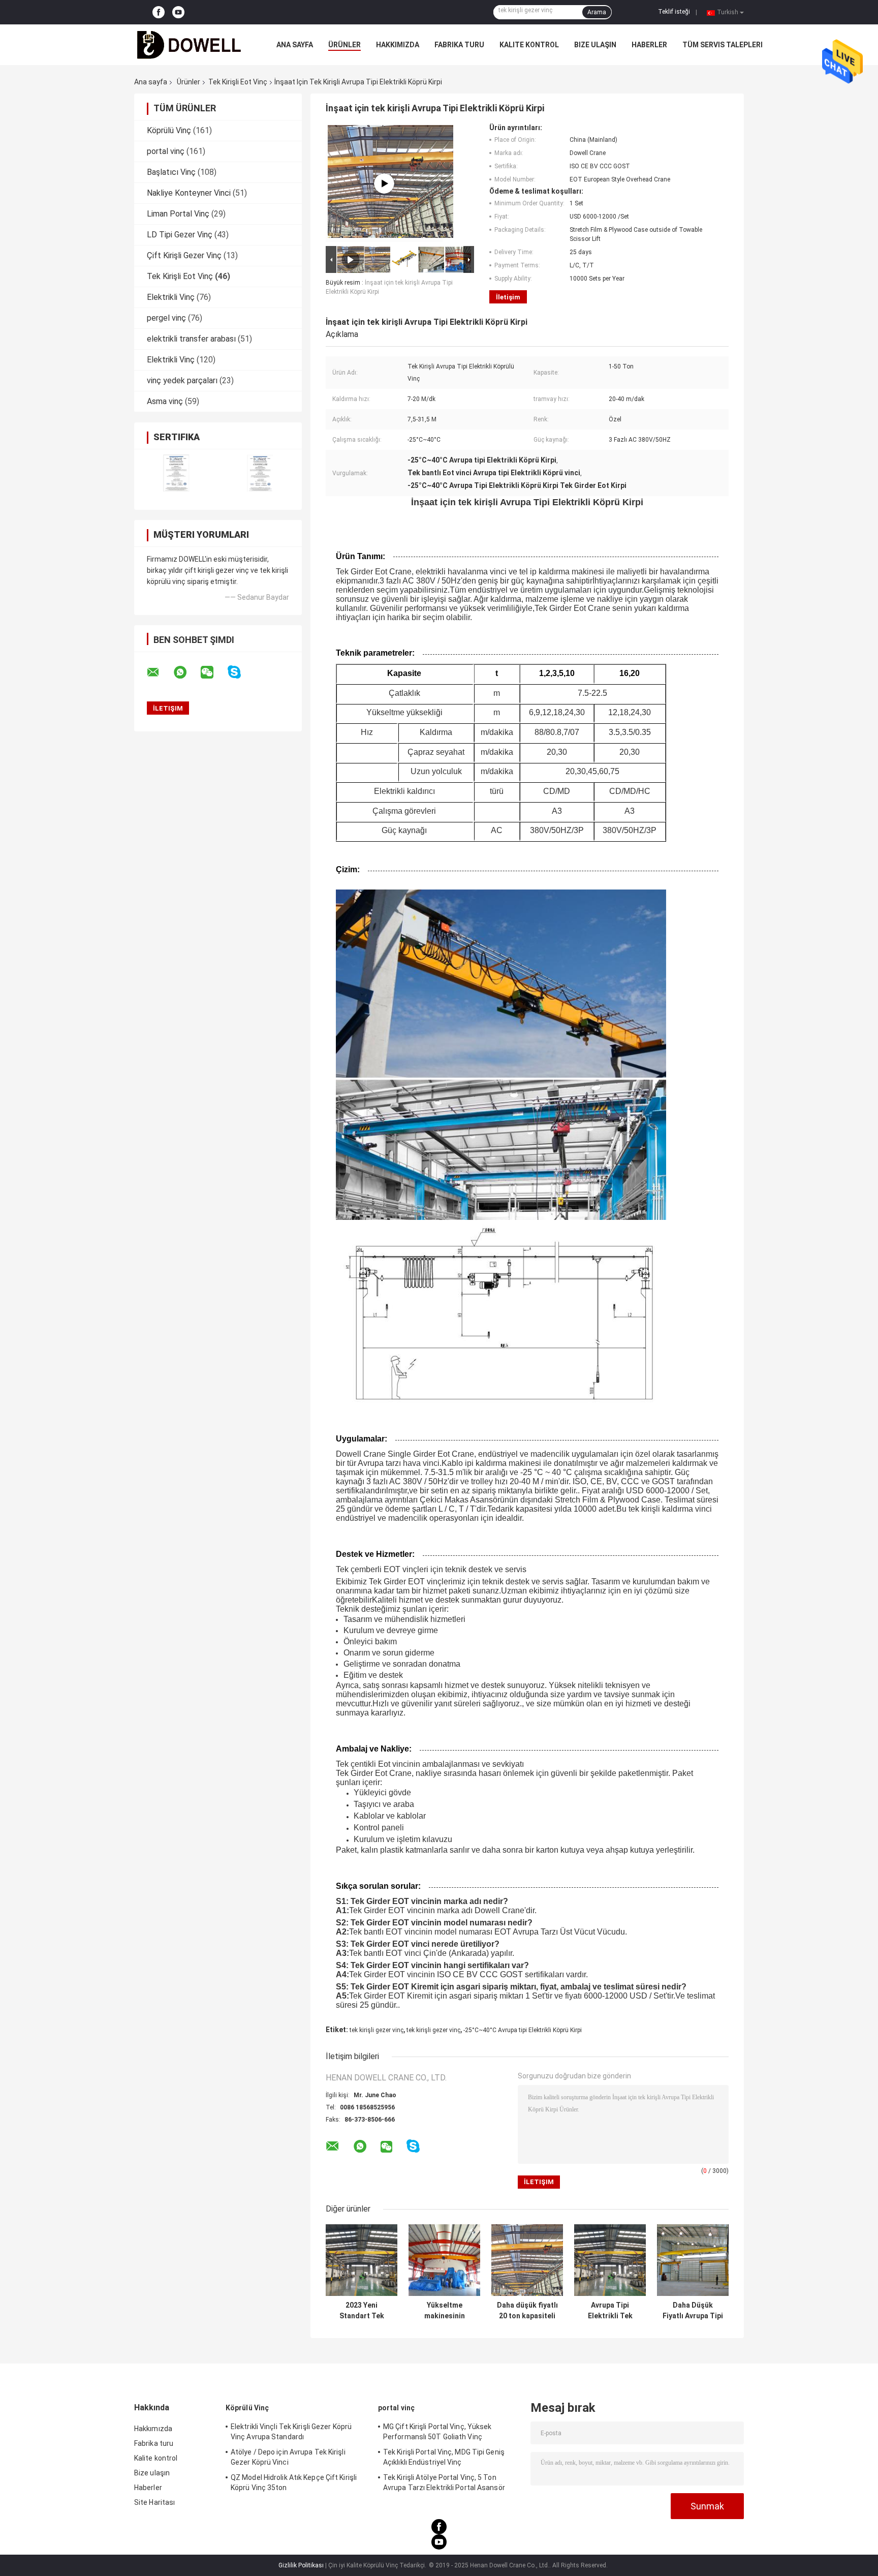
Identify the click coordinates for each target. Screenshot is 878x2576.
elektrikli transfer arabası (191, 339)
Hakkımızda (398, 45)
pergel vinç (166, 318)
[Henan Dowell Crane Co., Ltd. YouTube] (178, 12)
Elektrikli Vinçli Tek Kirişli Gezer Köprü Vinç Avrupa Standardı (291, 2432)
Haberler (649, 45)
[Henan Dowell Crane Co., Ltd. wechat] (213, 672)
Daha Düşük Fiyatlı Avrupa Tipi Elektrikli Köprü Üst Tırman (693, 2311)
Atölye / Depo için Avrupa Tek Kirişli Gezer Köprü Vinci (288, 2457)
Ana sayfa (295, 45)
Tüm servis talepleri (723, 45)
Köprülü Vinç (169, 130)
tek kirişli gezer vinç (377, 2030)
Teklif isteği (674, 12)
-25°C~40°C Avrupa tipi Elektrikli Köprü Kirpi (523, 2030)
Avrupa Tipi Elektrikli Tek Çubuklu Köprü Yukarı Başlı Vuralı (610, 2311)
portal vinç (166, 151)
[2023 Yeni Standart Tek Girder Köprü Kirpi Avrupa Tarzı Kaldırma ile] (362, 2260)
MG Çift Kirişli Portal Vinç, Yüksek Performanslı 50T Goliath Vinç (437, 2432)
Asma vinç (165, 401)
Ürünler (344, 45)
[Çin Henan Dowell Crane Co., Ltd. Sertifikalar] (176, 473)
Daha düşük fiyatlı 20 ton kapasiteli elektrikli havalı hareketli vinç (527, 2311)
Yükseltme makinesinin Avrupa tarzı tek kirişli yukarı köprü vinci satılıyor (445, 2311)
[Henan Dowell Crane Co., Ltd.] (190, 45)
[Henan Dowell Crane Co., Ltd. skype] (241, 672)
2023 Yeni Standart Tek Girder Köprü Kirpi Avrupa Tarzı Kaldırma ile (362, 2311)
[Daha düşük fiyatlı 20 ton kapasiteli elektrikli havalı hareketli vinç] (527, 2260)
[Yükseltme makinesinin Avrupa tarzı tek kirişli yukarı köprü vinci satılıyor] (444, 2260)
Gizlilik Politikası (301, 2565)
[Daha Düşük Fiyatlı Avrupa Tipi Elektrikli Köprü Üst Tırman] (693, 2260)
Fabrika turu (459, 45)
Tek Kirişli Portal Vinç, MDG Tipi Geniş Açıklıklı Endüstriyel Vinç (444, 2457)
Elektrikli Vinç (171, 297)
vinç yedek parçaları (182, 380)
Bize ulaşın (595, 45)
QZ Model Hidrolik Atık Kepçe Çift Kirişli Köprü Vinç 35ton (294, 2482)
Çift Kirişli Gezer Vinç (184, 255)
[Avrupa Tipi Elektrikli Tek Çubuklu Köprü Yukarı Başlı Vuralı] (610, 2260)
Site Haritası (154, 2502)
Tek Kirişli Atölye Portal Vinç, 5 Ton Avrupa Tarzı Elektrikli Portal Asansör (444, 2482)
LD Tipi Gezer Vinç (180, 235)
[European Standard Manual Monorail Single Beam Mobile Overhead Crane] (384, 183)
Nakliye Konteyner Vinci (189, 193)
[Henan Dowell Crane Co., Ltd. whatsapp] (186, 672)
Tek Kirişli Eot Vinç (238, 82)
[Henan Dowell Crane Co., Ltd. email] (160, 672)
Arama (597, 12)
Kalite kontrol (529, 45)
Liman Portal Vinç (178, 214)
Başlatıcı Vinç (171, 172)
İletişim (508, 297)
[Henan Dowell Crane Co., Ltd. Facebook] (159, 12)
